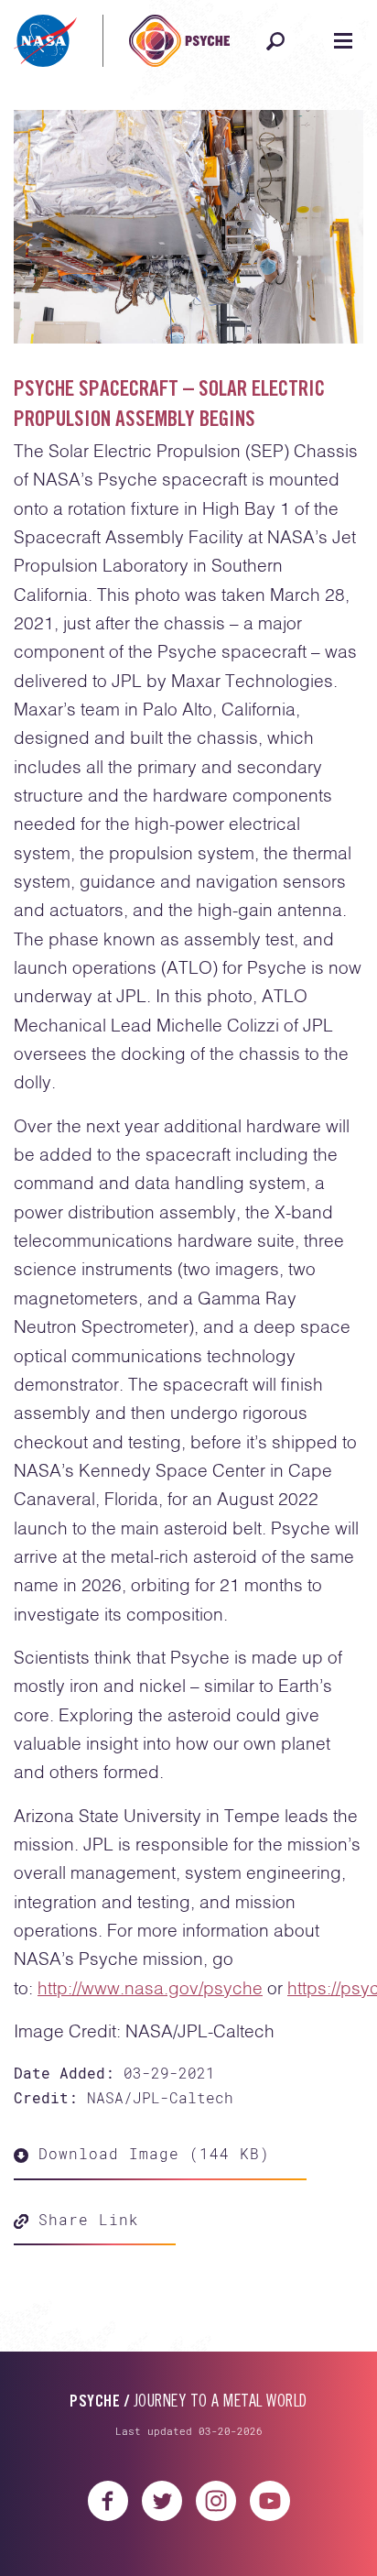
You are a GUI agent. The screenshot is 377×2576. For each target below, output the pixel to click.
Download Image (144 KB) (149, 2153)
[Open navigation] (343, 41)
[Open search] (275, 41)
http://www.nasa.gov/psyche (150, 1989)
